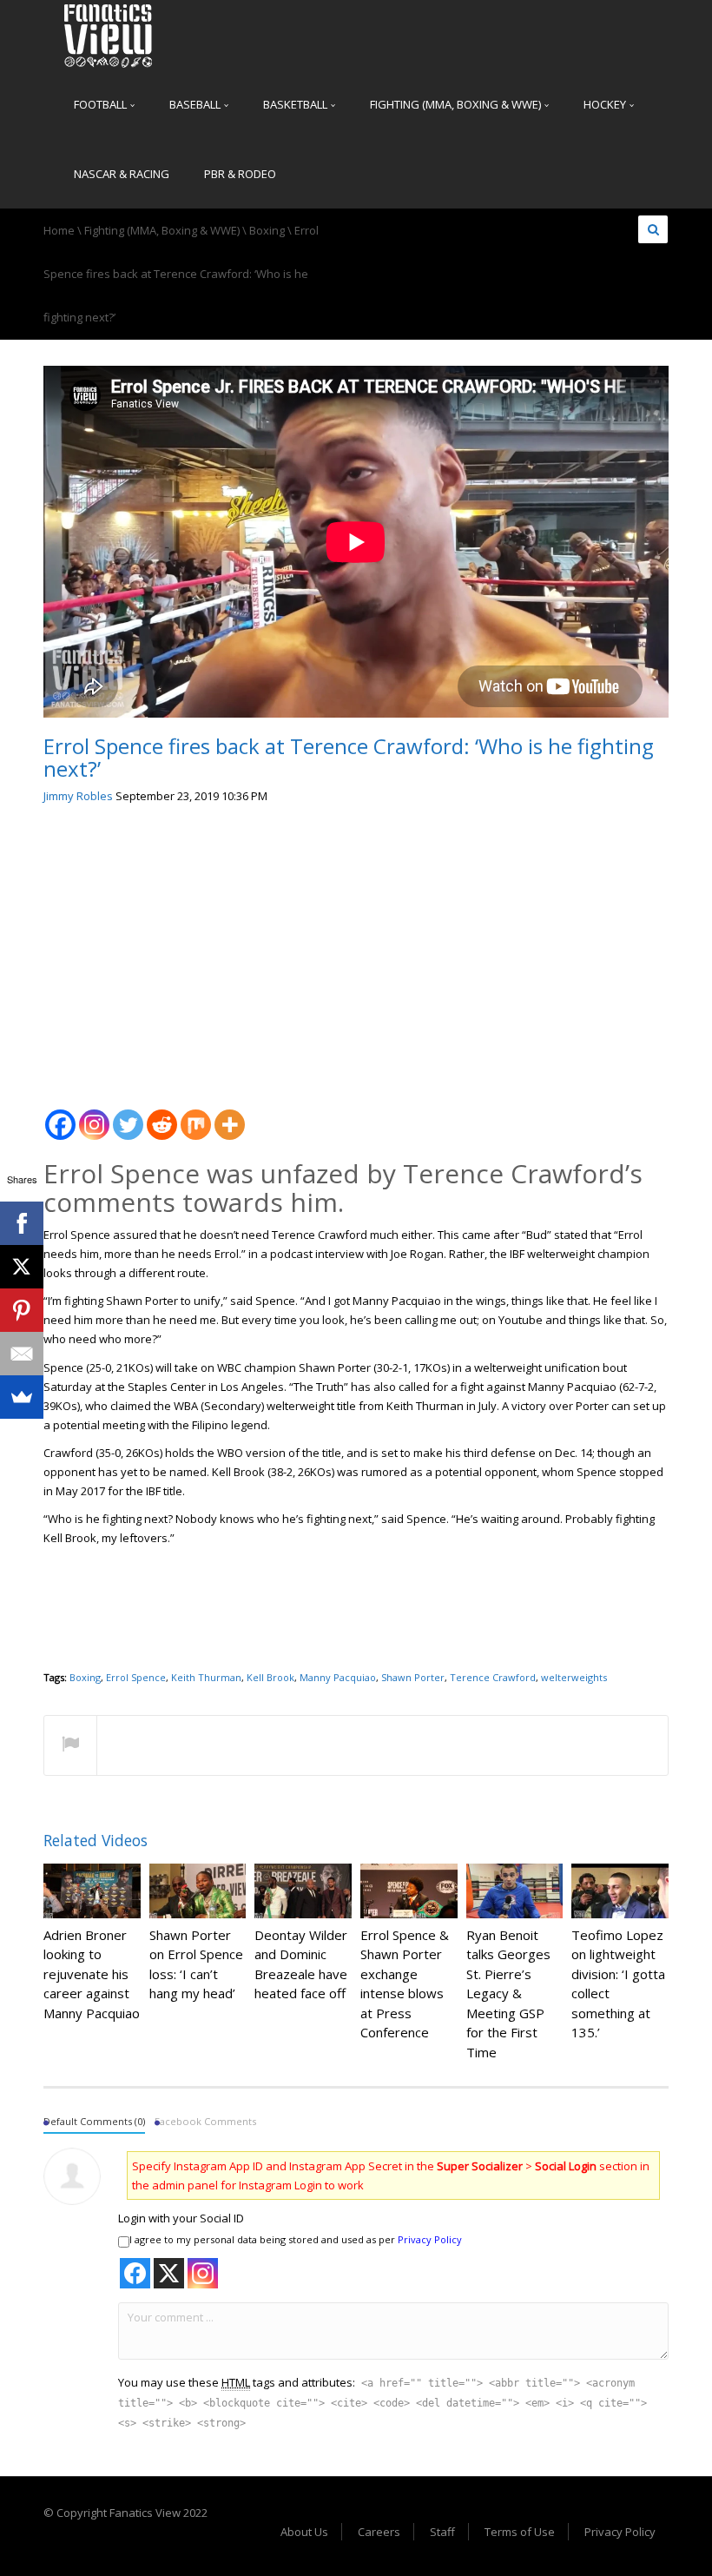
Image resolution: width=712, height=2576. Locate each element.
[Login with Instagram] (203, 2273)
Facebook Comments (205, 2121)
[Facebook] (60, 1115)
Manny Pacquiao (338, 1677)
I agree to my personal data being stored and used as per (296, 2239)
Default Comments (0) (94, 2121)
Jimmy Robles (78, 796)
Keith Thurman (206, 1677)
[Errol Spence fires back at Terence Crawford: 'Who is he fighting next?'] (109, 35)
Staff (442, 2532)
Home (59, 230)
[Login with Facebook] (135, 2273)
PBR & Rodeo (240, 174)
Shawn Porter (413, 1677)
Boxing (267, 230)
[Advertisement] (356, 950)
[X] (22, 1267)
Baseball (196, 104)
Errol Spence (136, 1677)
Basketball (297, 104)
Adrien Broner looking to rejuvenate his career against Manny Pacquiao (92, 1974)
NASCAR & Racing (122, 174)
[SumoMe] (22, 1397)
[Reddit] (162, 1115)
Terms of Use (520, 2532)
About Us (304, 2532)
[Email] (22, 1354)
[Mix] (196, 1115)
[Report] (70, 1746)
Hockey (606, 104)
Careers (379, 2532)
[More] (230, 1115)
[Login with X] (169, 2273)
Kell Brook (270, 1677)
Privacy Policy (430, 2239)
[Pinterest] (22, 1310)
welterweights (574, 1677)
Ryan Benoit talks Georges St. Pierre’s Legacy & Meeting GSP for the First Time (508, 1993)
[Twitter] (128, 1115)
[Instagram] (94, 1115)
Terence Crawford (493, 1677)
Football (102, 104)
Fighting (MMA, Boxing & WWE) (457, 104)
